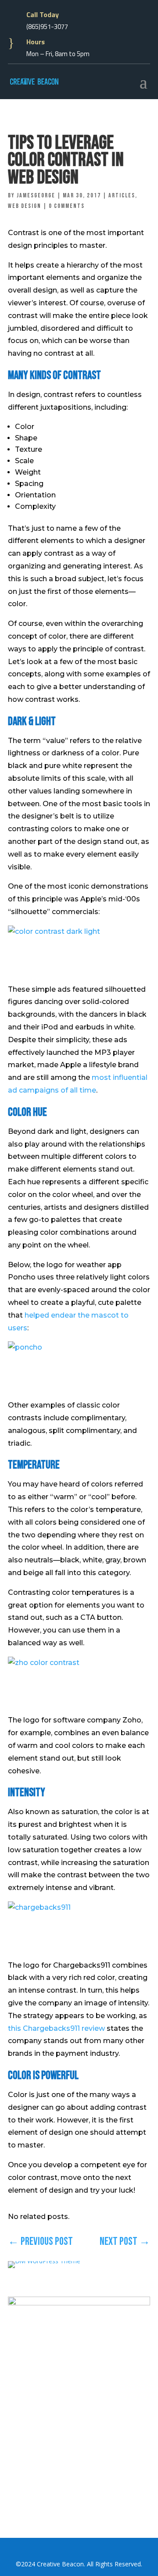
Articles (122, 195)
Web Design (25, 206)
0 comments (67, 206)
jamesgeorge (36, 195)
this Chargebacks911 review (56, 2028)
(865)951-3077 (47, 27)
